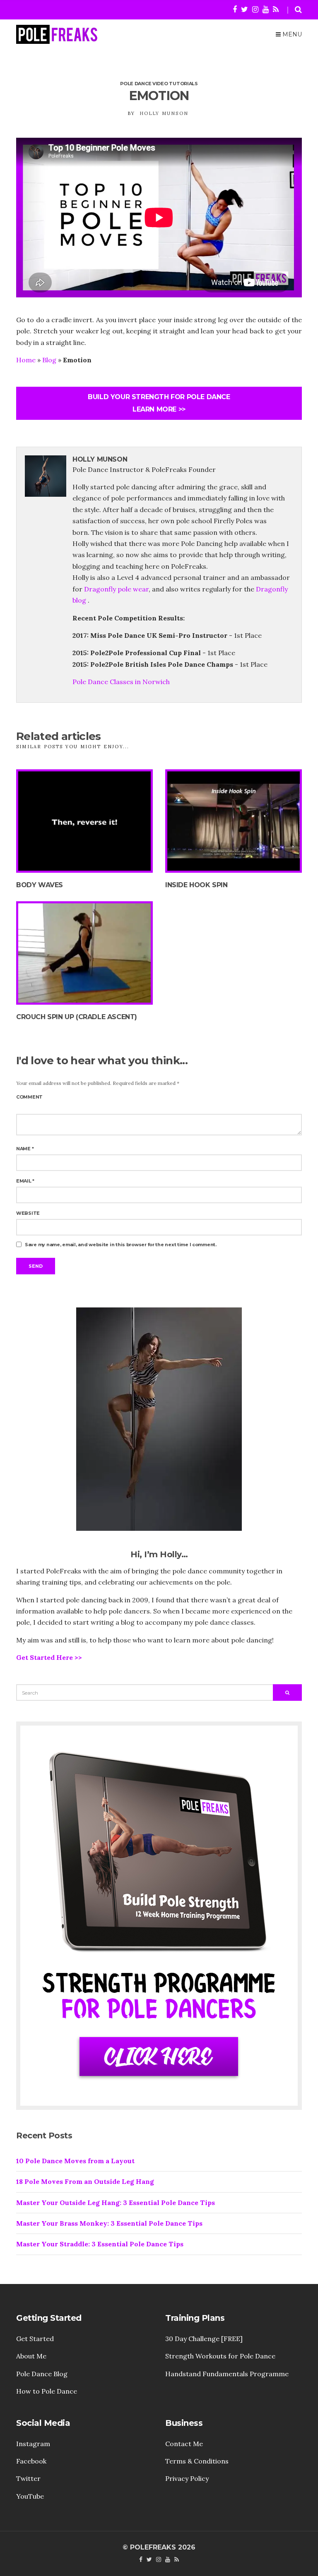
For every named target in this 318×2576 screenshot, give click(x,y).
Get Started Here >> (49, 1657)
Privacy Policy (187, 2478)
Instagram (33, 2444)
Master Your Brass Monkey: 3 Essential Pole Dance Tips (109, 2223)
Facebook (31, 2461)
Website (28, 1213)
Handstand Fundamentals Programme (227, 2374)
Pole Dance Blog (42, 2374)
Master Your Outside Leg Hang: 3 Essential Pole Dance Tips (116, 2203)
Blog (49, 360)
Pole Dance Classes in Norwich (121, 682)
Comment (29, 1097)
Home (26, 360)
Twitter (28, 2478)
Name (25, 1149)
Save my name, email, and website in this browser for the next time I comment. (121, 1245)
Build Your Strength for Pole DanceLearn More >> (159, 403)
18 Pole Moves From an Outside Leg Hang (85, 2181)
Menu (291, 34)
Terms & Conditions (197, 2461)
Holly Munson (164, 113)
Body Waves (40, 885)
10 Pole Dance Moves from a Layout (75, 2161)
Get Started (35, 2339)
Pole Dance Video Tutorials (159, 84)
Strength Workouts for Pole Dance (220, 2356)
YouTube (30, 2496)
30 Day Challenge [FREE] (204, 2339)
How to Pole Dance (47, 2391)
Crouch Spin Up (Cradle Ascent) (77, 1017)
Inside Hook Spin (196, 885)
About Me (31, 2356)
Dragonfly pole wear (116, 589)
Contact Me (184, 2444)
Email (25, 1181)
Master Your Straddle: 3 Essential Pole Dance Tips (100, 2244)
